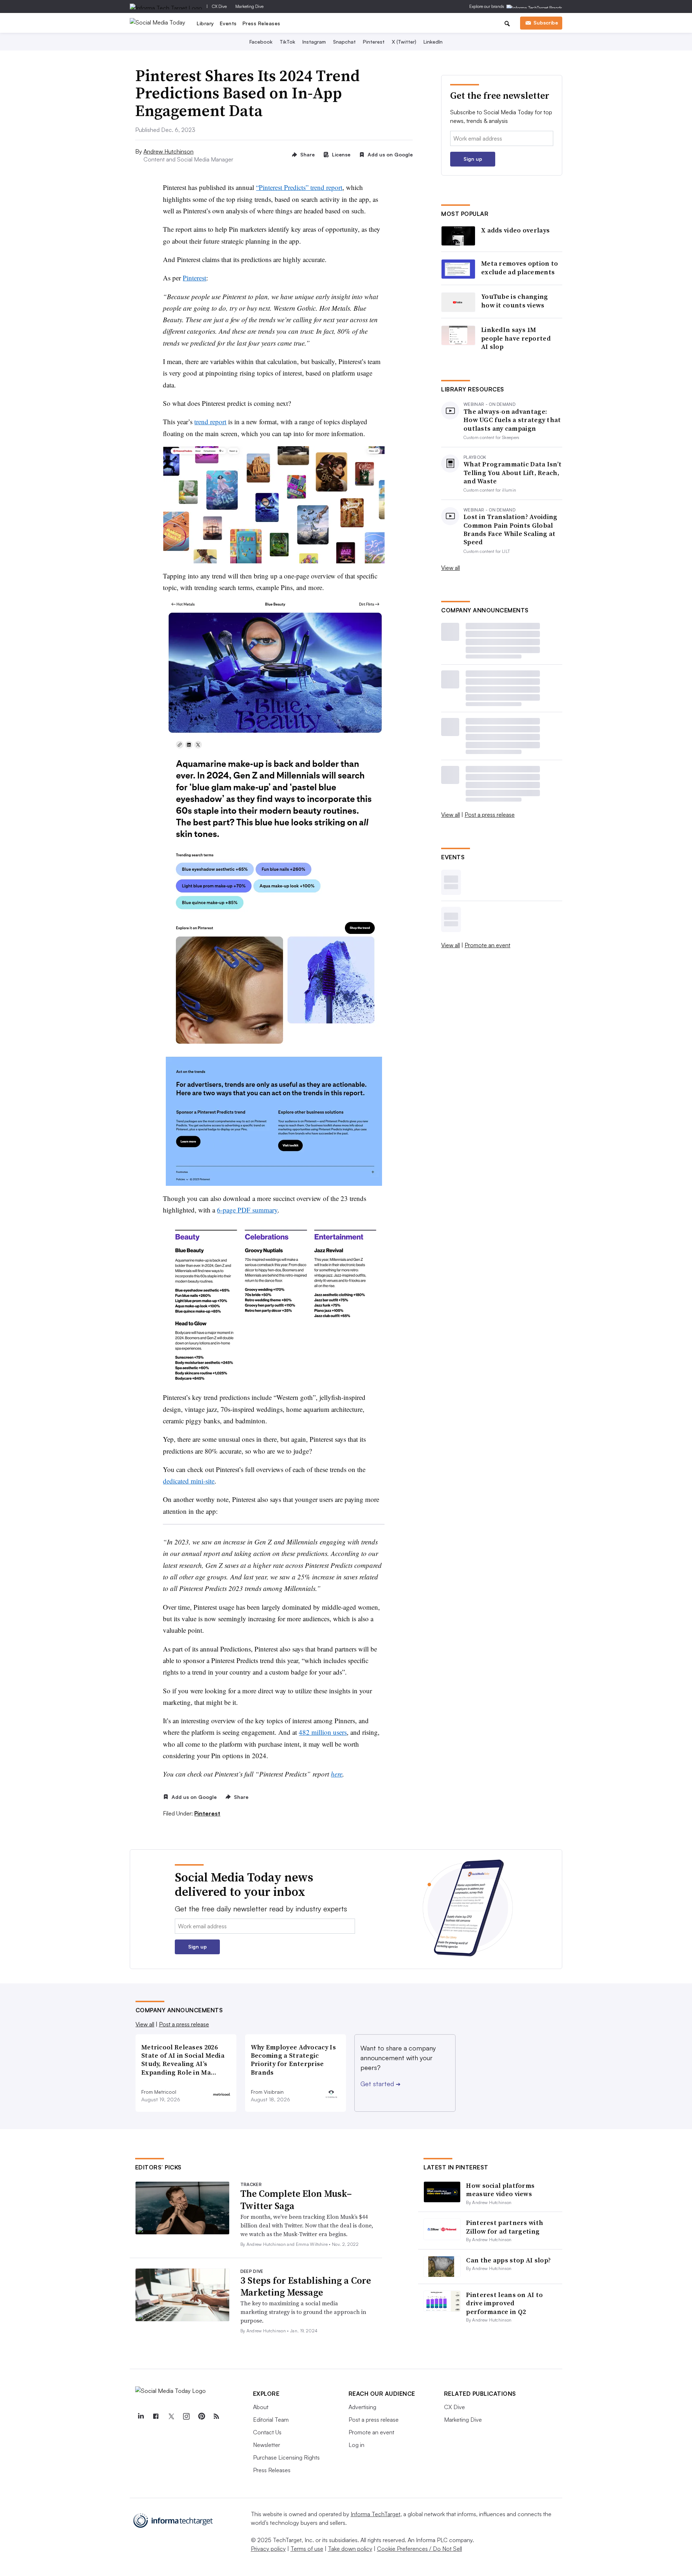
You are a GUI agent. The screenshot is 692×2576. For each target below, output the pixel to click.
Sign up (473, 159)
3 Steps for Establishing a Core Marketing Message (306, 2287)
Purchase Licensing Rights (286, 2457)
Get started (380, 2084)
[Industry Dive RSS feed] (217, 2416)
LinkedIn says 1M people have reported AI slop (516, 338)
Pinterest (374, 42)
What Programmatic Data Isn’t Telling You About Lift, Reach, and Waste (513, 473)
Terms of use (307, 2549)
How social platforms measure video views (500, 2190)
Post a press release (490, 815)
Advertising (362, 2407)
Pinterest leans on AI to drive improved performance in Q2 (504, 2303)
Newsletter (267, 2445)
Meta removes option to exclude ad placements (520, 268)
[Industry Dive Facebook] (156, 2416)
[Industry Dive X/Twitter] (171, 2416)
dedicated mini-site (189, 1481)
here (337, 1774)
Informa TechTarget (376, 2514)
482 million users (323, 1732)
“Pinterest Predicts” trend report (299, 187)
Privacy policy (268, 2549)
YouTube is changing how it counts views (515, 301)
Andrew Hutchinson (168, 151)
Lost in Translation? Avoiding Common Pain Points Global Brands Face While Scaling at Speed (511, 529)
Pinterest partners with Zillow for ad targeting (505, 2227)
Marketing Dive (249, 6)
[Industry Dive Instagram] (186, 2416)
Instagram (314, 42)
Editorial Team (271, 2420)
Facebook (261, 42)
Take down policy (350, 2549)
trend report (210, 422)
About (261, 2407)
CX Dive (219, 6)
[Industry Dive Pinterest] (201, 2416)
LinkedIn (433, 42)
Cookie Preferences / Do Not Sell (420, 2549)
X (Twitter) (404, 42)
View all (451, 568)
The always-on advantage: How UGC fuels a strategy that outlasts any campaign (512, 420)
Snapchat (344, 42)
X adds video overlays (515, 230)
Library (205, 23)
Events (228, 23)
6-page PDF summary (247, 1210)
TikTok (287, 42)
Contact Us (267, 2432)
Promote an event (487, 945)
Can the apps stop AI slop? (508, 2260)
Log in (356, 2445)
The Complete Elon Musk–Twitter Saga (296, 2200)
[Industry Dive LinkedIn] (141, 2416)
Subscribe (546, 23)
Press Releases (261, 23)
